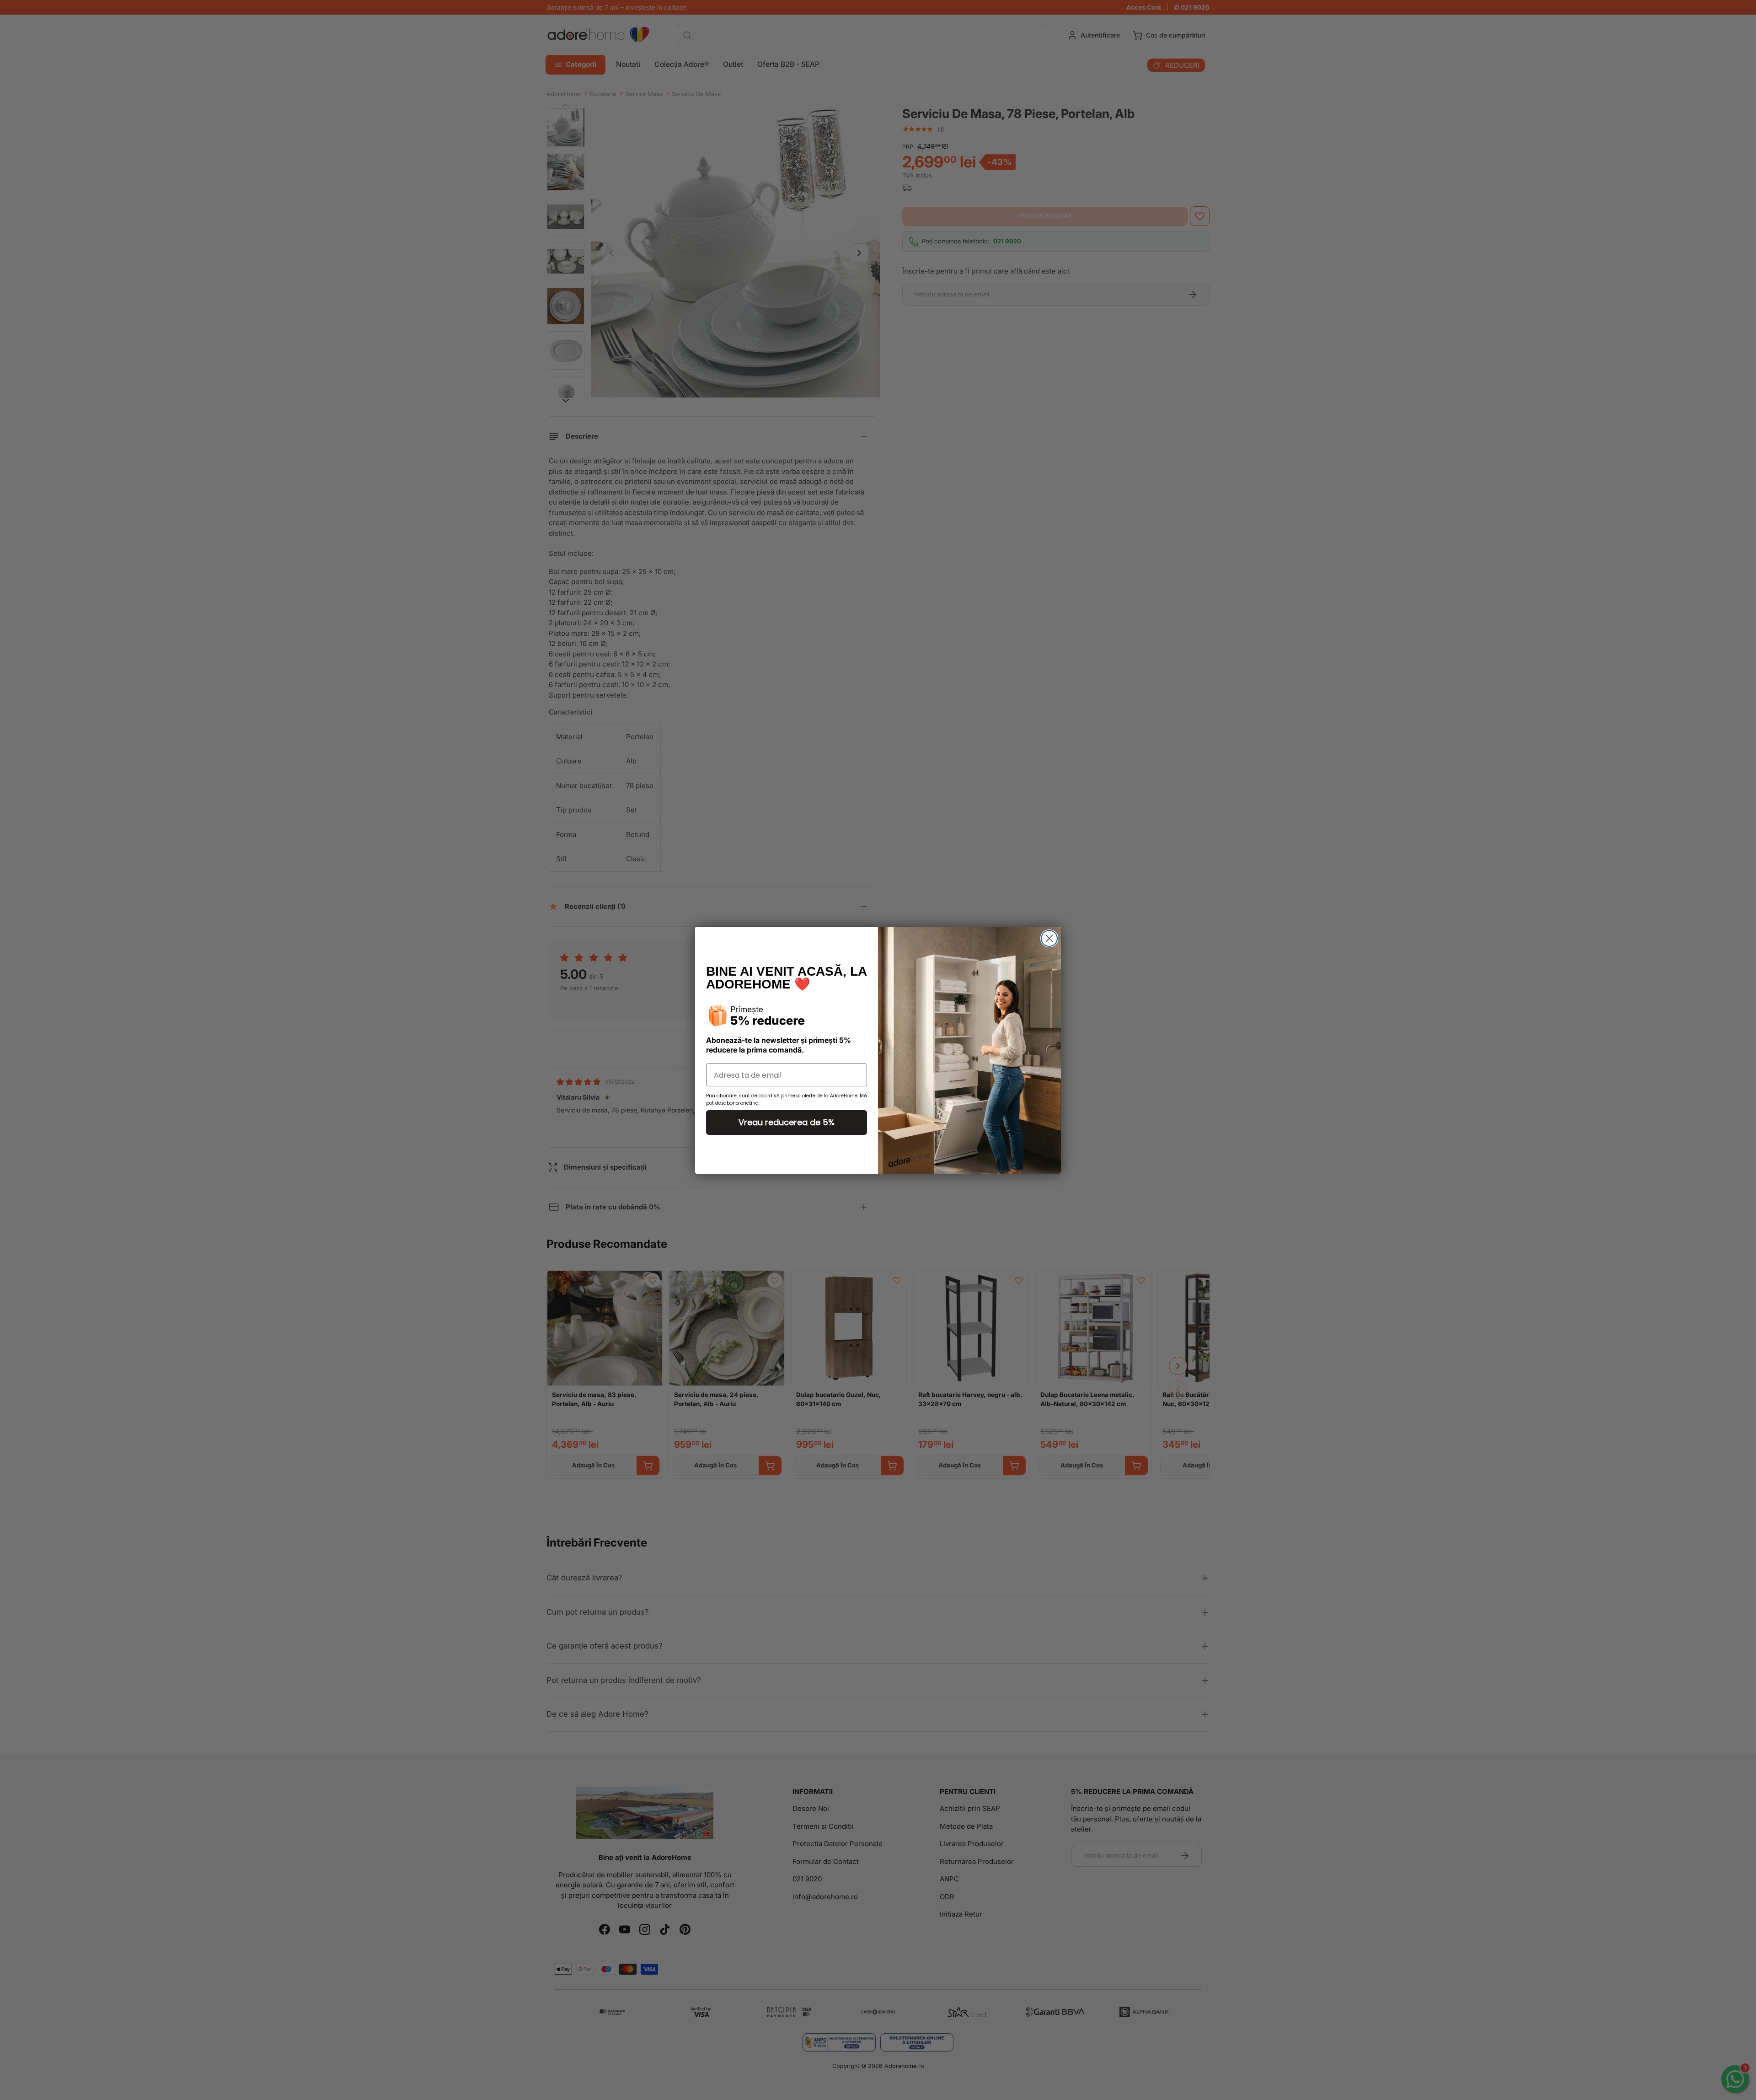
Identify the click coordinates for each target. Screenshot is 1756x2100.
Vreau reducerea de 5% (787, 1122)
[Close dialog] (1049, 938)
